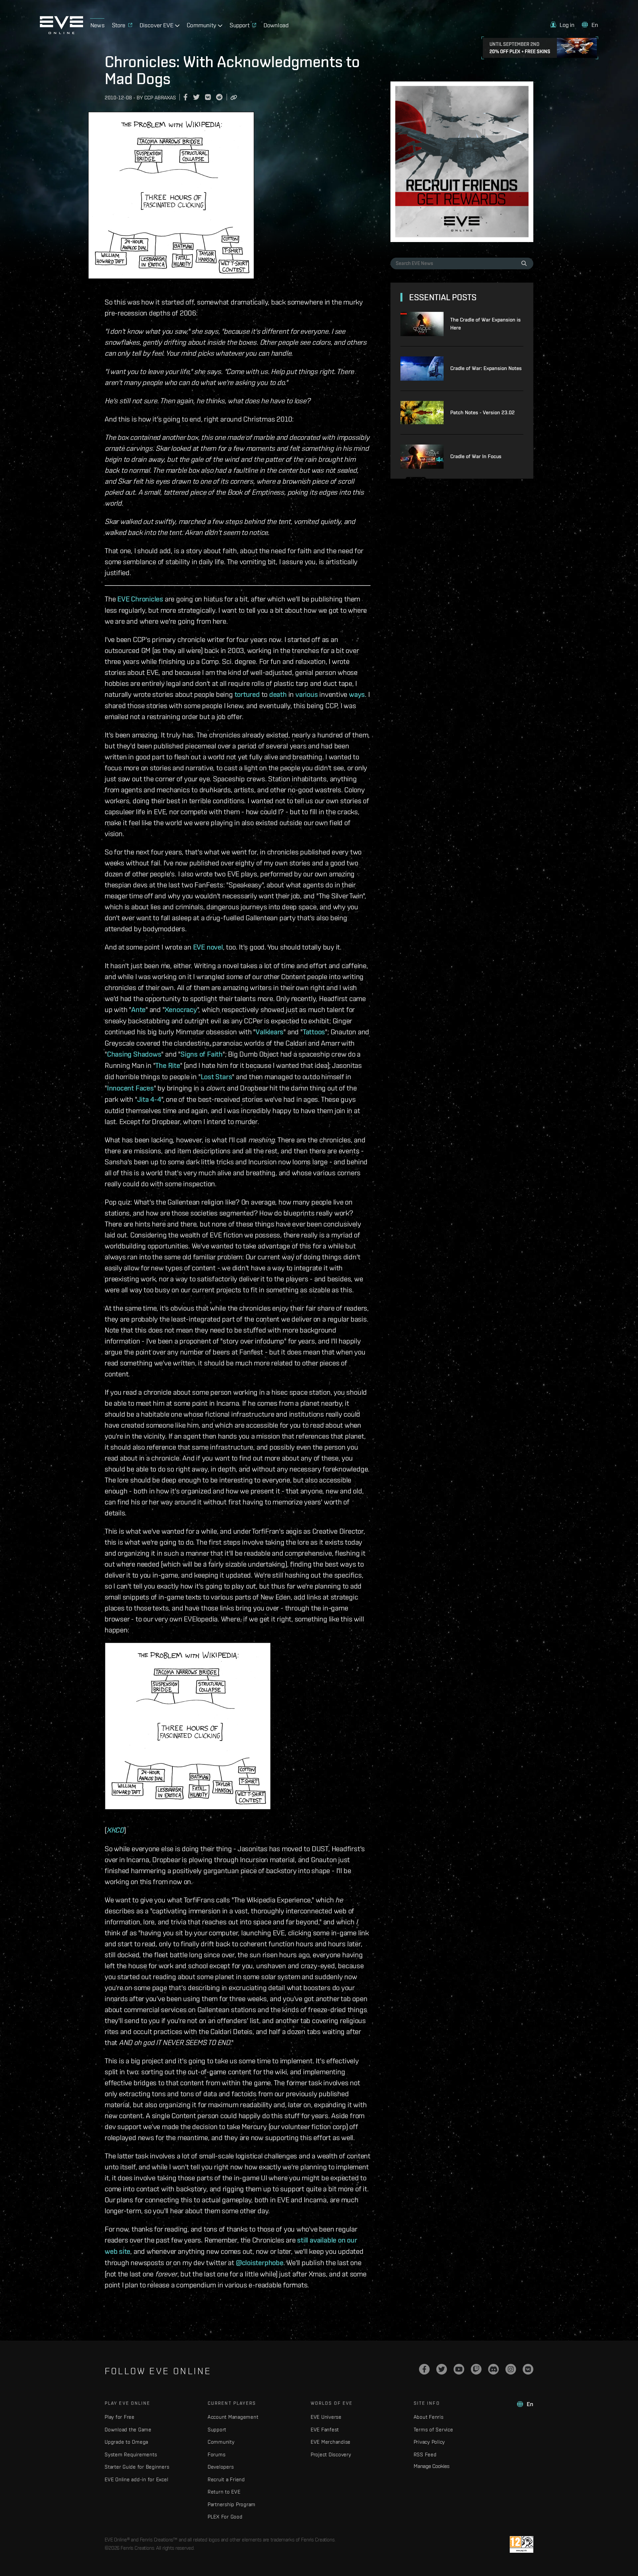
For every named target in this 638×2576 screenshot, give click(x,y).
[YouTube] (459, 2369)
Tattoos (314, 1032)
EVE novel (208, 947)
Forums (217, 2454)
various (307, 694)
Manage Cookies (432, 2466)
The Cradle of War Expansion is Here (485, 324)
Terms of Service (433, 2430)
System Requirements (131, 2454)
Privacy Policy (429, 2442)
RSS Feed (425, 2454)
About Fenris (429, 2417)
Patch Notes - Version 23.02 (482, 412)
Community (221, 2442)
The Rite (167, 1065)
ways (357, 694)
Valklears (269, 1032)
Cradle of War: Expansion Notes (486, 368)
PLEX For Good (225, 2517)
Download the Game (128, 2430)
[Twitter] (442, 2369)
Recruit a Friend (226, 2479)
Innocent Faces (130, 1088)
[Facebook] (424, 2369)
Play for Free (120, 2417)
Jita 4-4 (149, 1099)
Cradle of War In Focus (476, 456)
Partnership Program (232, 2504)
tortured (247, 694)
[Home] (61, 32)
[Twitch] (476, 2369)
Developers (221, 2467)
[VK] (528, 2369)
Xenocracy (181, 1009)
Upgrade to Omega (126, 2442)
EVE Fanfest (325, 2430)
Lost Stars (216, 1077)
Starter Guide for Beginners (137, 2467)
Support (217, 2430)
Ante (138, 1009)
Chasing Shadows (134, 1054)
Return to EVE (224, 2492)
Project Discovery (331, 2454)
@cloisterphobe (260, 2262)
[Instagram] (511, 2369)
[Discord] (493, 2369)
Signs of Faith (202, 1054)
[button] (563, 25)
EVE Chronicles (140, 599)
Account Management (233, 2417)
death (278, 694)
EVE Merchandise (331, 2442)
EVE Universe (326, 2417)
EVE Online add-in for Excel (136, 2479)
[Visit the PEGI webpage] (522, 2544)
